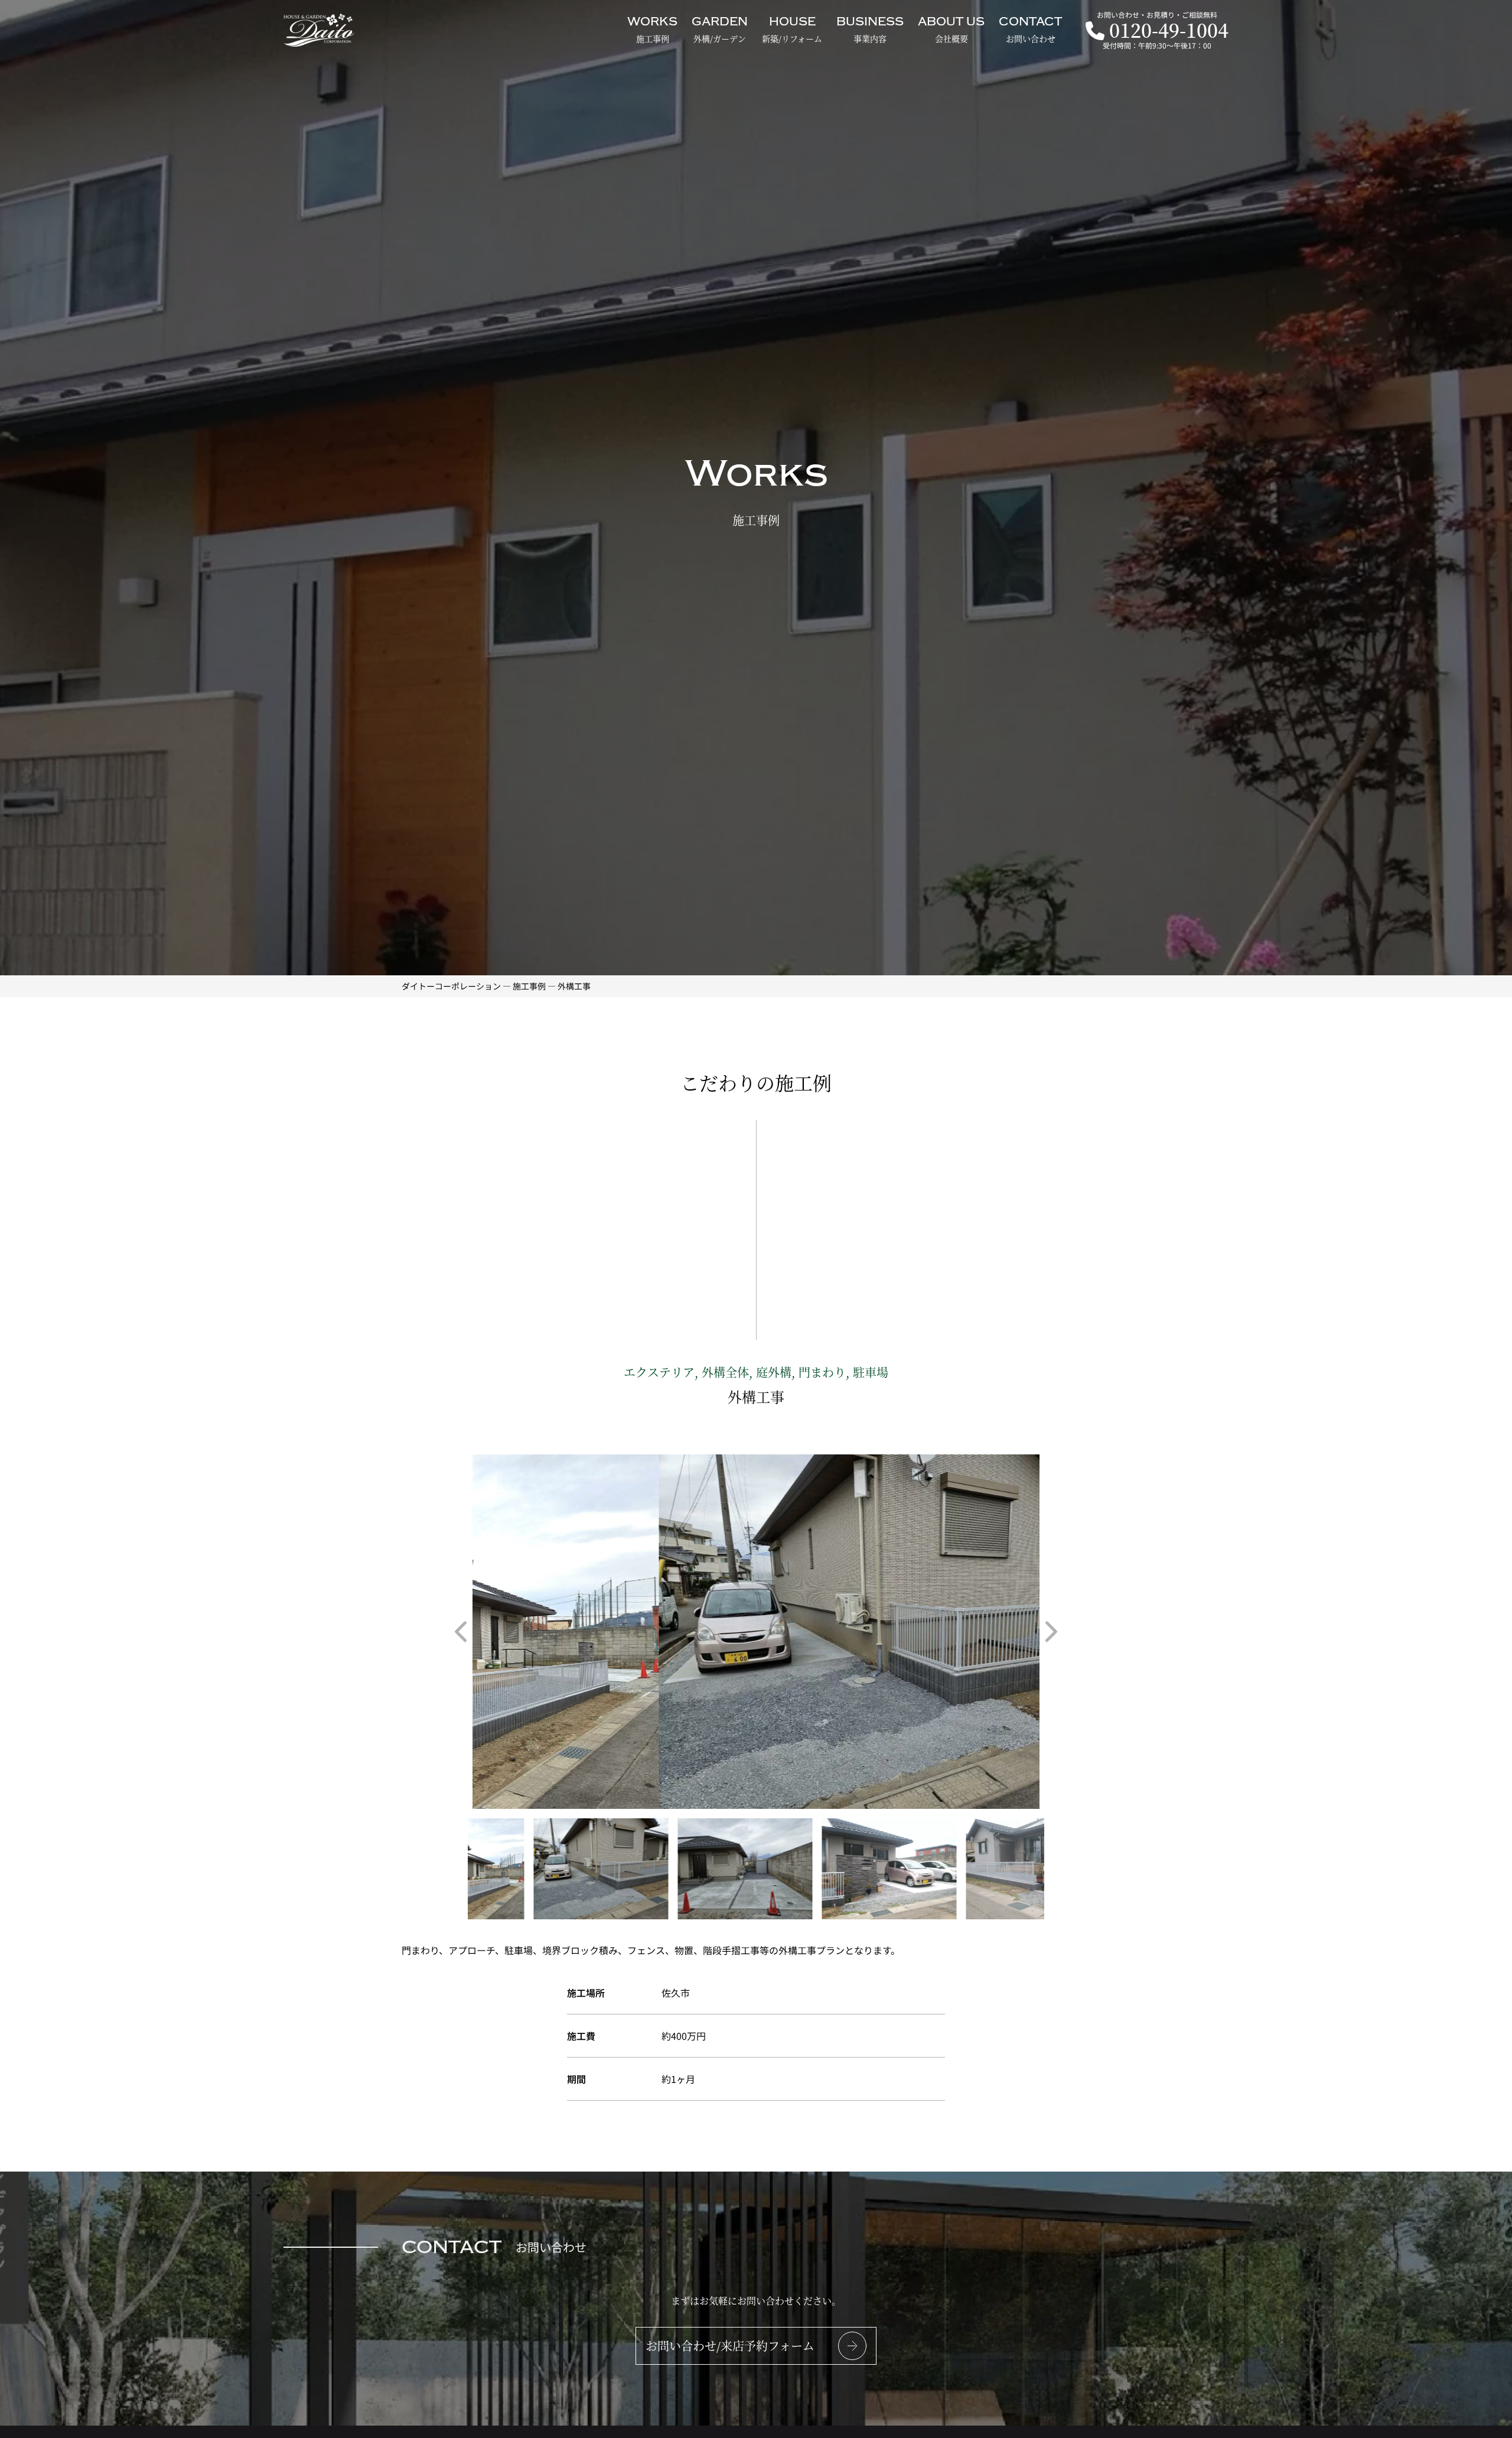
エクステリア (659, 1372)
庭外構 (774, 1372)
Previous (461, 1632)
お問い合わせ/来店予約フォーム (730, 2346)
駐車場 (871, 1372)
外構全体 (725, 1372)
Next (1051, 1632)
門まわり (822, 1372)
